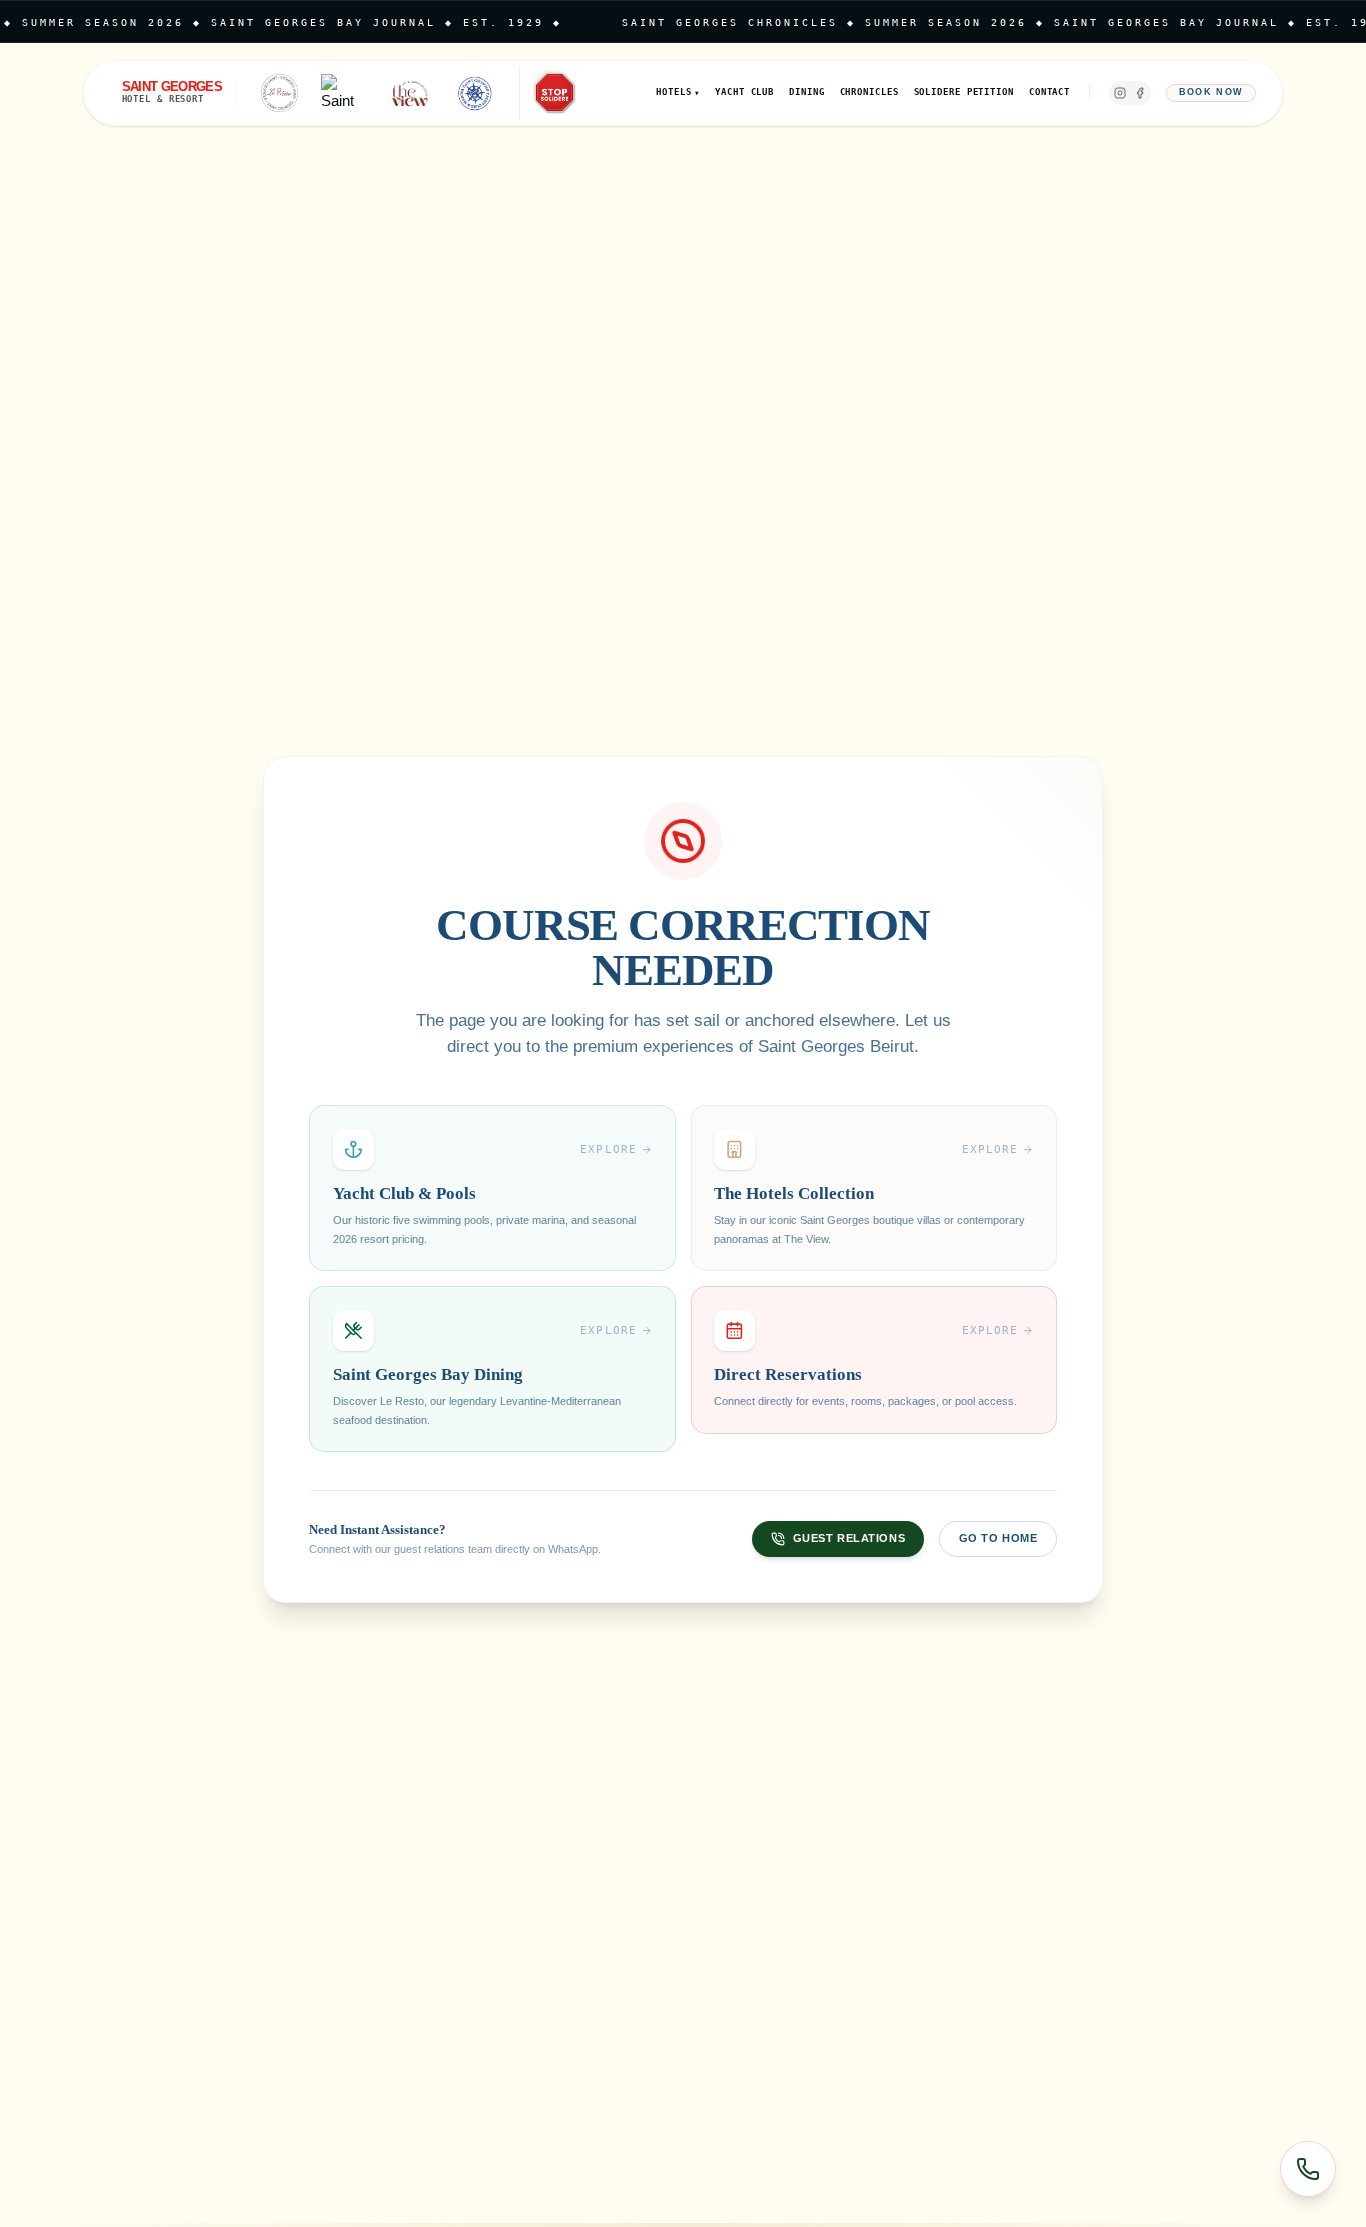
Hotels (678, 92)
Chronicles (869, 92)
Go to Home (998, 1538)
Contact (1049, 92)
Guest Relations (849, 1538)
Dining (806, 92)
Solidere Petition (964, 92)
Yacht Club (744, 92)
